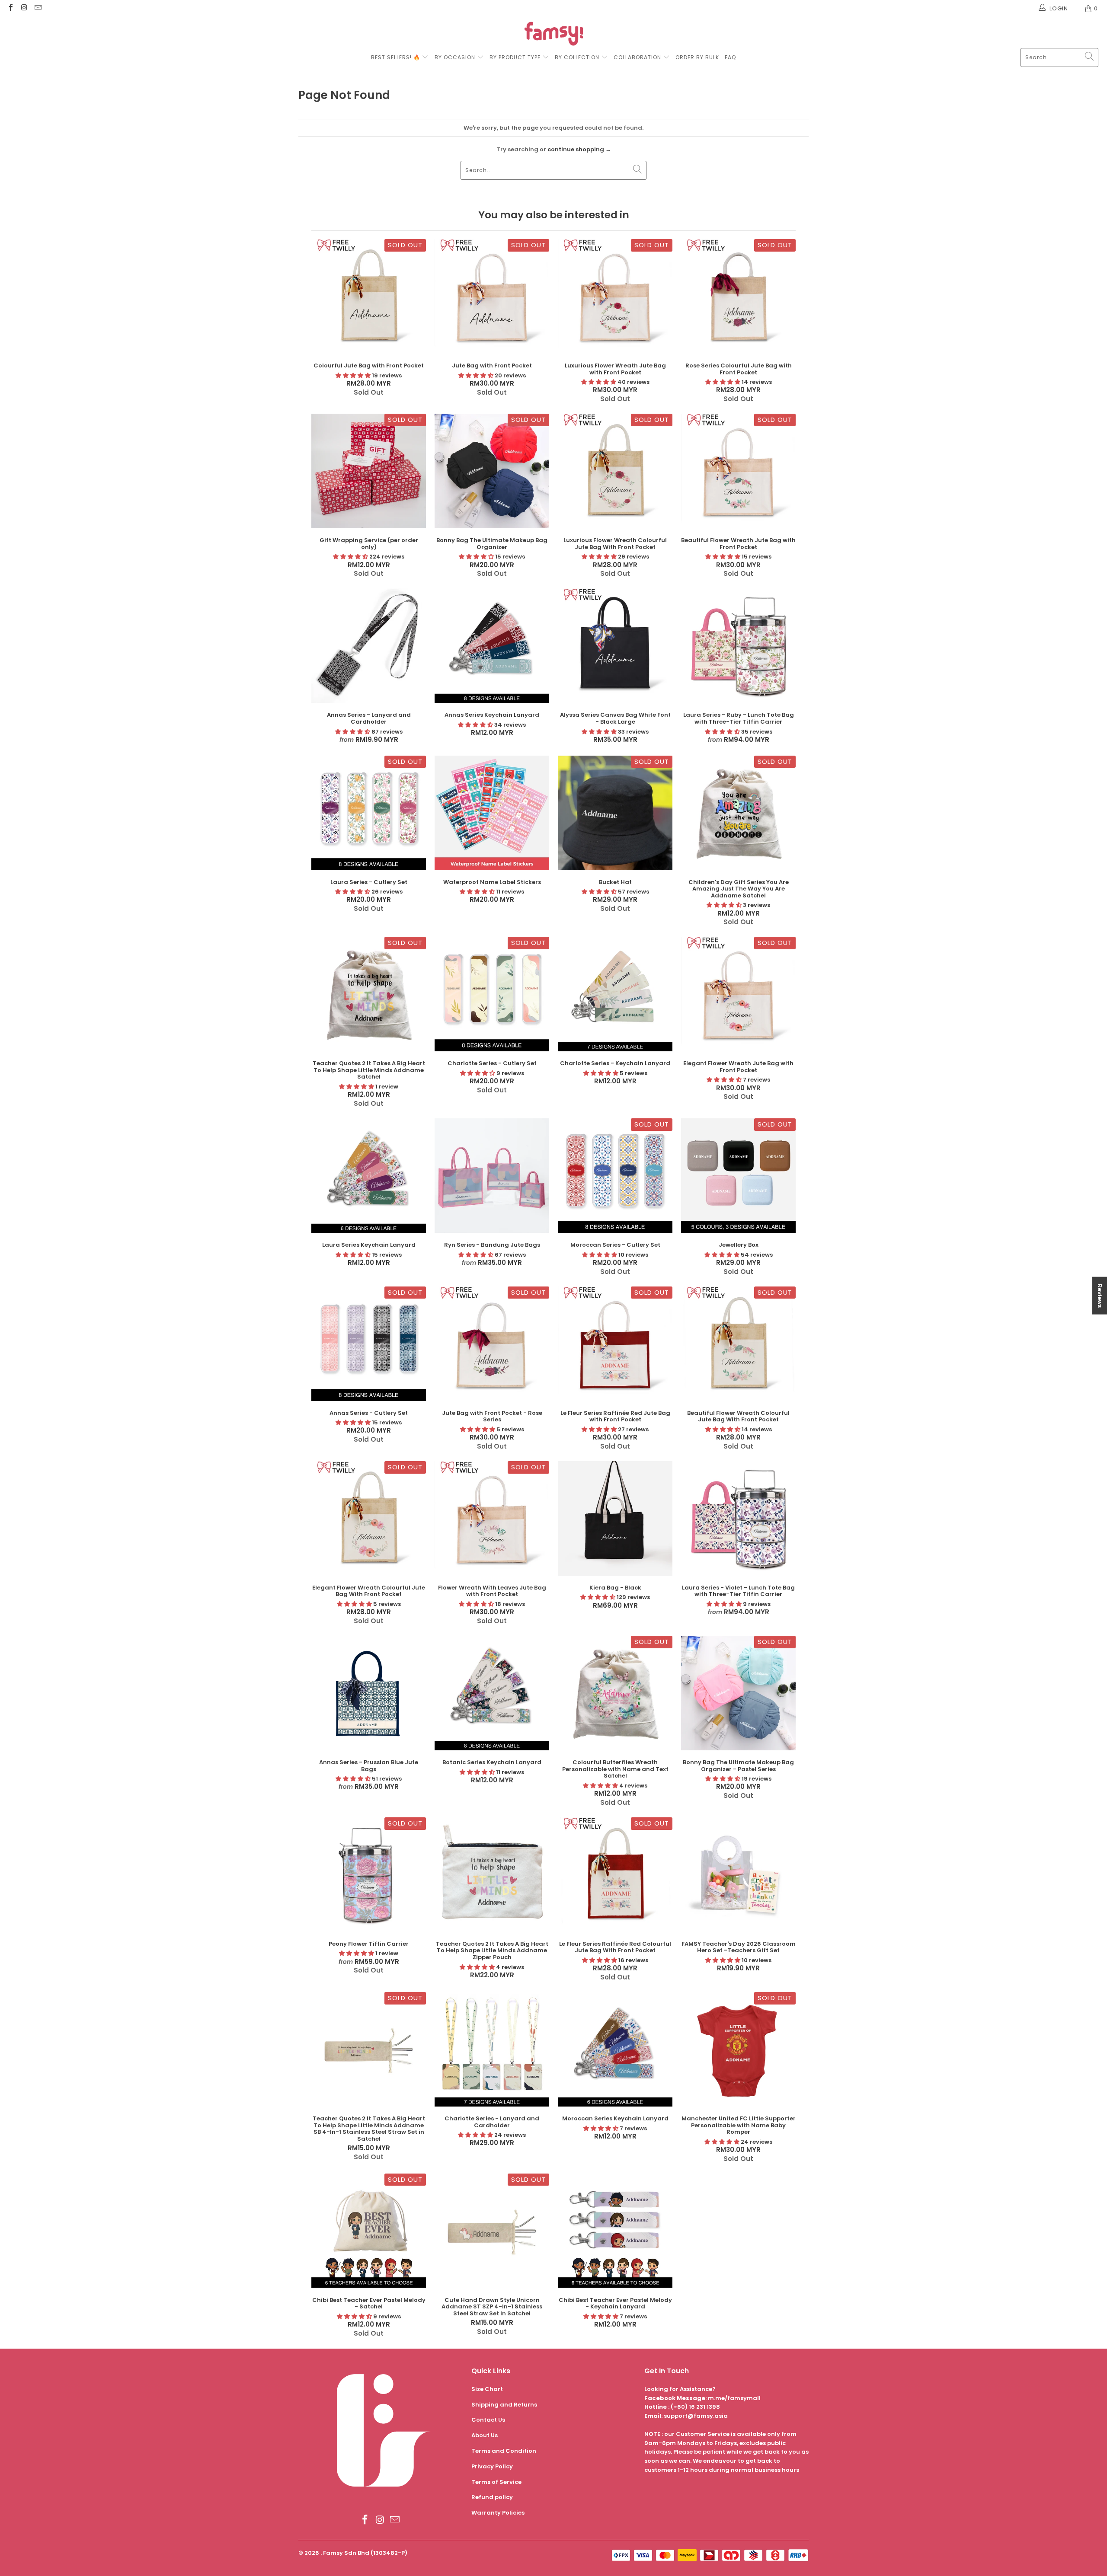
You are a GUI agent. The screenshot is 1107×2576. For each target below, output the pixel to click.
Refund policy (492, 2497)
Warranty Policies (498, 2513)
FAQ (730, 57)
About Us (485, 2435)
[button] (353, 375)
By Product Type (515, 57)
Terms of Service (496, 2482)
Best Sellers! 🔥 (397, 57)
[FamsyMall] (554, 35)
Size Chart (487, 2389)
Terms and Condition (504, 2451)
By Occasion (455, 57)
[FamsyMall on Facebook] (10, 8)
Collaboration (638, 57)
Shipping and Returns (504, 2405)
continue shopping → (579, 149)
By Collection (577, 57)
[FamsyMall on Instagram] (24, 8)
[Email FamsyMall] (38, 8)
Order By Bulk (697, 57)
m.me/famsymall (734, 2398)
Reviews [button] (1100, 1295)
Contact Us (488, 2420)
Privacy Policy (492, 2466)
